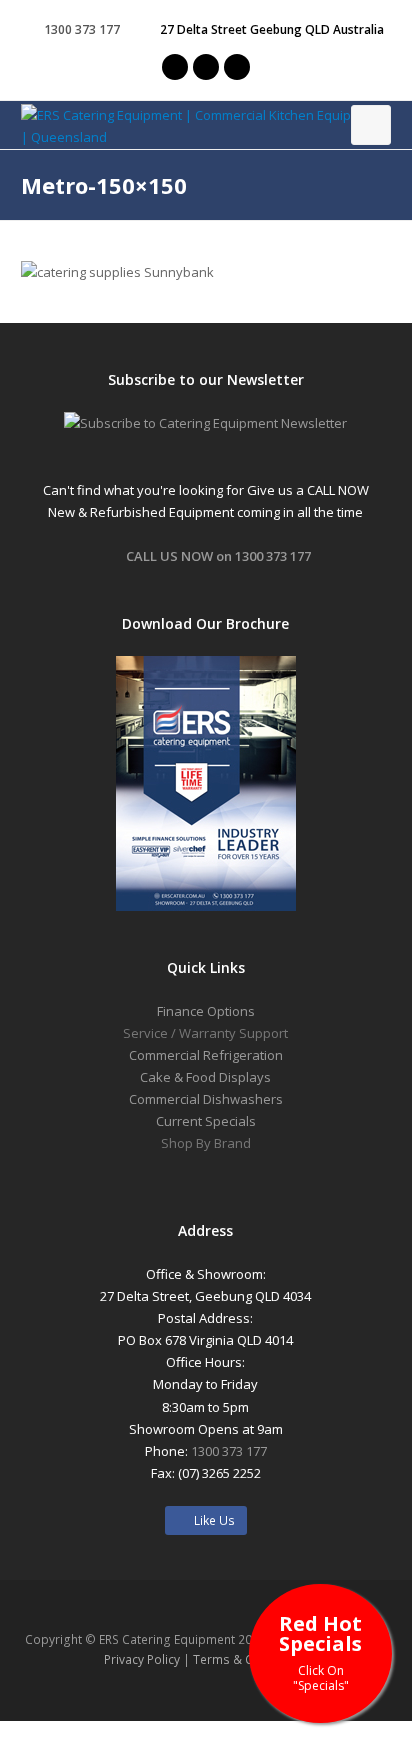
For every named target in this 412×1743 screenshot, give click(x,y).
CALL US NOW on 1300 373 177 (218, 556)
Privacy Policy (142, 1659)
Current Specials (206, 1121)
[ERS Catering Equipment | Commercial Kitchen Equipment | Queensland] (206, 126)
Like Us (210, 1520)
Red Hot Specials (320, 1651)
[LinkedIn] (237, 67)
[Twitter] (175, 67)
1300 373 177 (229, 1451)
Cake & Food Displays (205, 1077)
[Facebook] (206, 67)
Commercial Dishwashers (206, 1099)
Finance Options (206, 1011)
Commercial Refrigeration (206, 1055)
